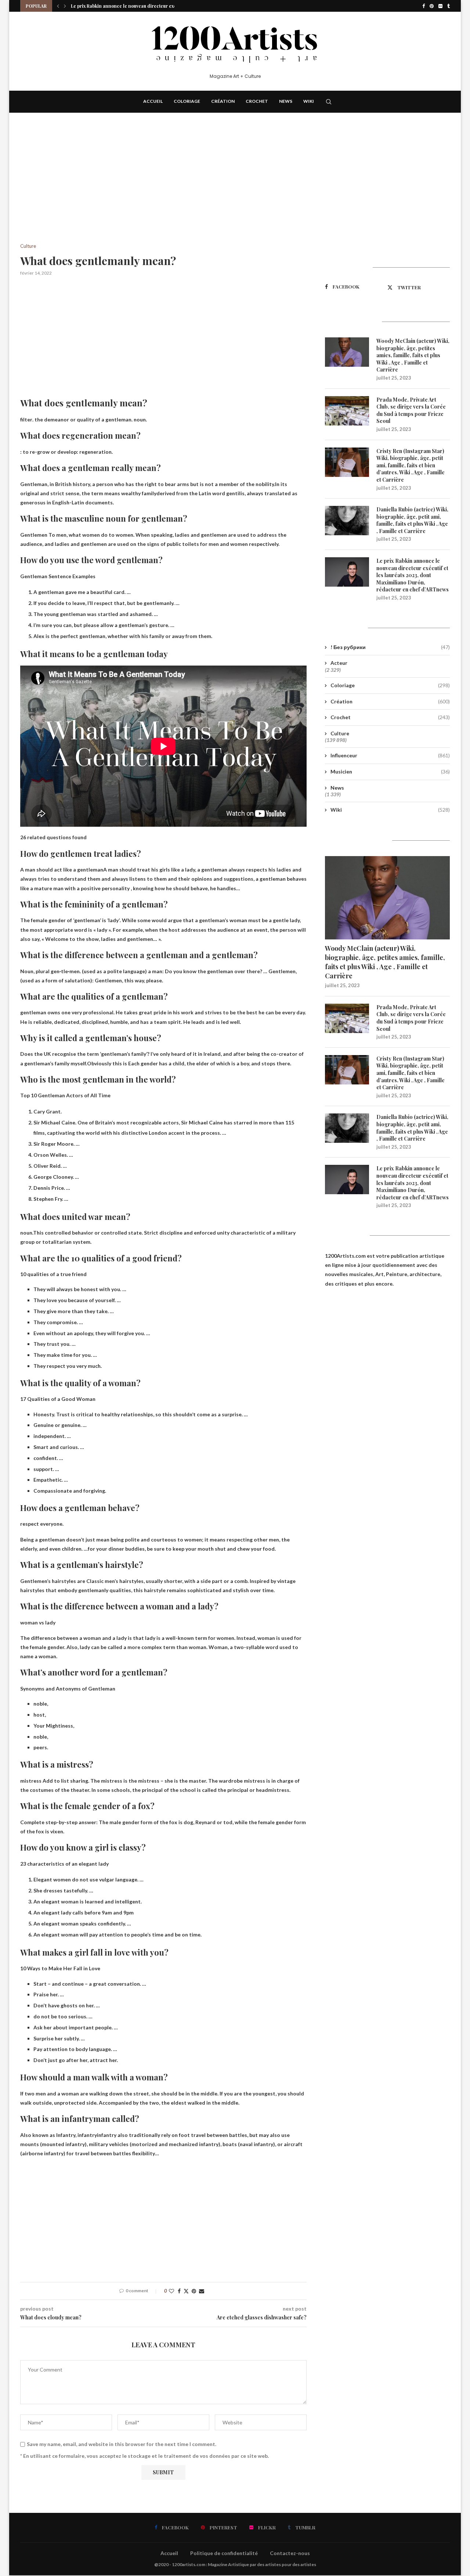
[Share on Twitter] (186, 2291)
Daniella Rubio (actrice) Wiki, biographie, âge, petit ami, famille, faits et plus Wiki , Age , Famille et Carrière (412, 520)
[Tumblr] (449, 6)
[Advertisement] (163, 189)
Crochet (257, 101)
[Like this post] (171, 2291)
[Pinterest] (432, 6)
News (286, 101)
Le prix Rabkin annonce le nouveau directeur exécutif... (130, 6)
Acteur (339, 663)
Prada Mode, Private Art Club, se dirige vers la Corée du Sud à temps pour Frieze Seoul (411, 410)
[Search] (329, 102)
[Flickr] (440, 6)
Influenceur (390, 755)
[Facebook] (424, 6)
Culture (340, 733)
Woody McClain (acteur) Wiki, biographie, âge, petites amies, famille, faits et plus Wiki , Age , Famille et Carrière (413, 355)
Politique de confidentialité (224, 2553)
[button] (58, 6)
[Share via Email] (202, 2291)
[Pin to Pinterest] (194, 2291)
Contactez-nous (290, 2553)
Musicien (390, 771)
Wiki (309, 101)
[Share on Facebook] (179, 2291)
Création (223, 101)
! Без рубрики (390, 647)
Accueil (153, 101)
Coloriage (187, 101)
